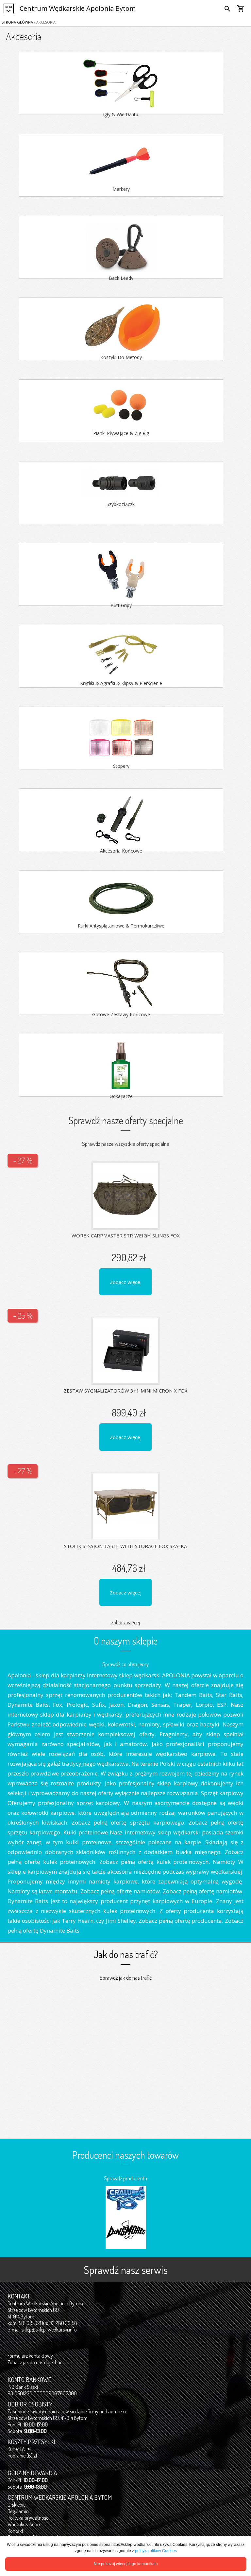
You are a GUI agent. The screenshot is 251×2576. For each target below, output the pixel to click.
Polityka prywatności (28, 2518)
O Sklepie (17, 2505)
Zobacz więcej (126, 1282)
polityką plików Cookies (156, 2551)
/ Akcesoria (44, 22)
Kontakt (16, 2531)
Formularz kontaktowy (30, 2356)
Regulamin (18, 2511)
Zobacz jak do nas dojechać (35, 2362)
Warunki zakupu (24, 2524)
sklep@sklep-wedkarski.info (49, 2330)
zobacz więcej (125, 1622)
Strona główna (17, 22)
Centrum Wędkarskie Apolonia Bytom (78, 8)
